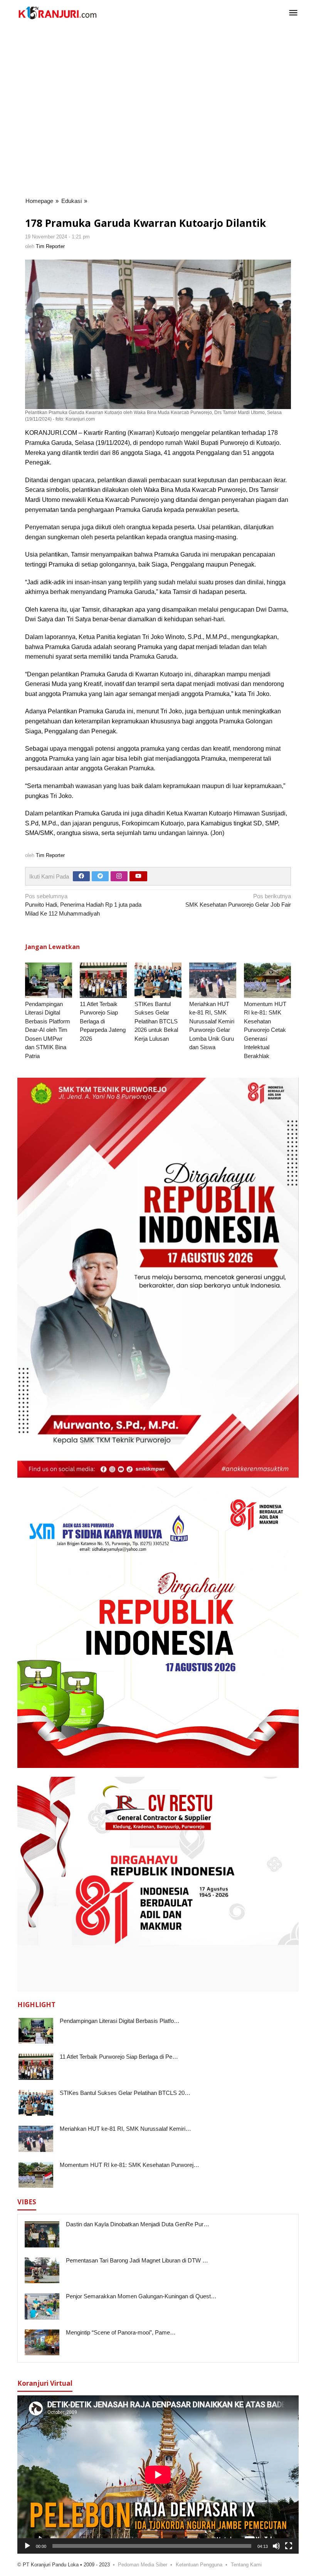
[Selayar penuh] (289, 2546)
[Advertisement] (162, 51)
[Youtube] (138, 876)
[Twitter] (100, 876)
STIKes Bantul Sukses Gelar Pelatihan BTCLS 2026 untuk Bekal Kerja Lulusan (156, 1021)
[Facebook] (81, 876)
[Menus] (293, 13)
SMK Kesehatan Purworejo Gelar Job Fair (238, 901)
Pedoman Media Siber (143, 2565)
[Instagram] (119, 876)
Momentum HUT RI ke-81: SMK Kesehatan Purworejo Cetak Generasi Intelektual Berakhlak (265, 1030)
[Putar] (27, 2546)
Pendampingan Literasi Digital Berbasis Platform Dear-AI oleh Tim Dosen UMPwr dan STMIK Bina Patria (48, 1030)
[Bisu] (276, 2546)
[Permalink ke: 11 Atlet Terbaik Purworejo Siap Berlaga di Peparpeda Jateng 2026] (103, 980)
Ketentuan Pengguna (199, 2565)
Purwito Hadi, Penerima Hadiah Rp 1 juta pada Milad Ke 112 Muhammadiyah (83, 905)
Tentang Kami (246, 2565)
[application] (158, 2475)
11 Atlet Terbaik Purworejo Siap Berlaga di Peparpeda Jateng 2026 (103, 1021)
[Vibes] (57, 13)
